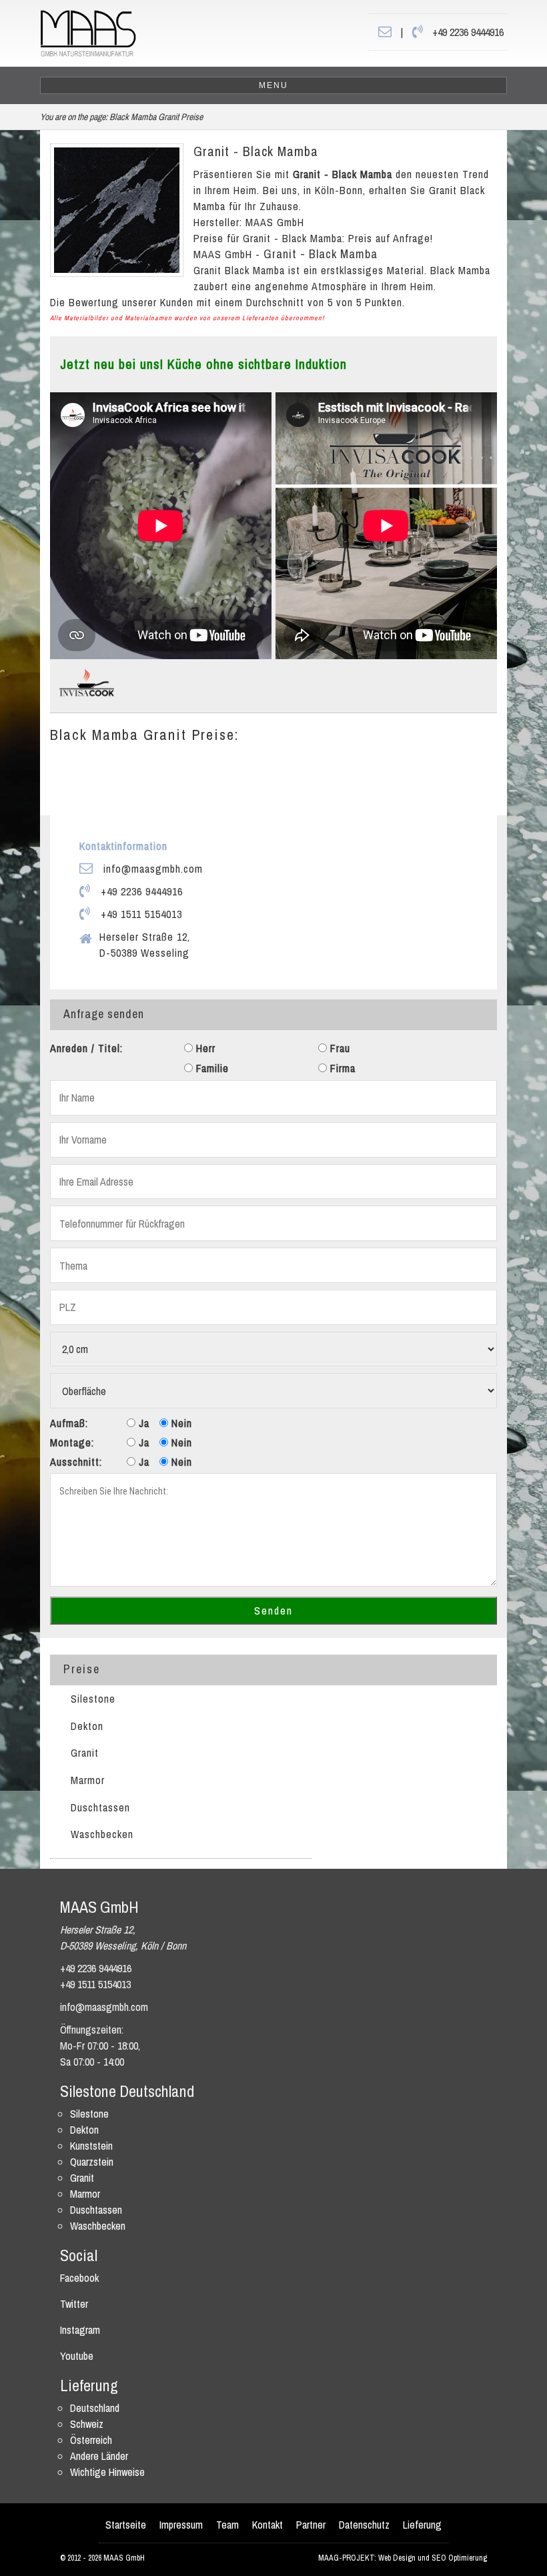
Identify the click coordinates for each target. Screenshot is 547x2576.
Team (227, 2525)
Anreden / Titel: (86, 1048)
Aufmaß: (69, 1423)
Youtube (77, 2356)
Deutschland (95, 2408)
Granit (85, 1753)
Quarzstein (92, 2162)
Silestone (93, 1699)
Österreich (91, 2440)
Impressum (181, 2525)
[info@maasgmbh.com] (385, 32)
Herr (204, 1048)
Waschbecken (102, 1834)
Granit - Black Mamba (256, 151)
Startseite (126, 2525)
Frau (339, 1048)
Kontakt (267, 2525)
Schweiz (87, 2424)
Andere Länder (99, 2456)
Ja (142, 1423)
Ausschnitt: (76, 1462)
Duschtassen (100, 1807)
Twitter (74, 2304)
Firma (341, 1068)
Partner (311, 2525)
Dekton (87, 1726)
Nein (180, 1423)
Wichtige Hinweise (107, 2472)
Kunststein (91, 2146)
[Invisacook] (87, 681)
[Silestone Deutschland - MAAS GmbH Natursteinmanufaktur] (88, 32)
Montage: (72, 1442)
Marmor (88, 1780)
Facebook (79, 2278)
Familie (211, 1068)
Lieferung (422, 2525)
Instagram (80, 2330)
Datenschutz (364, 2525)
